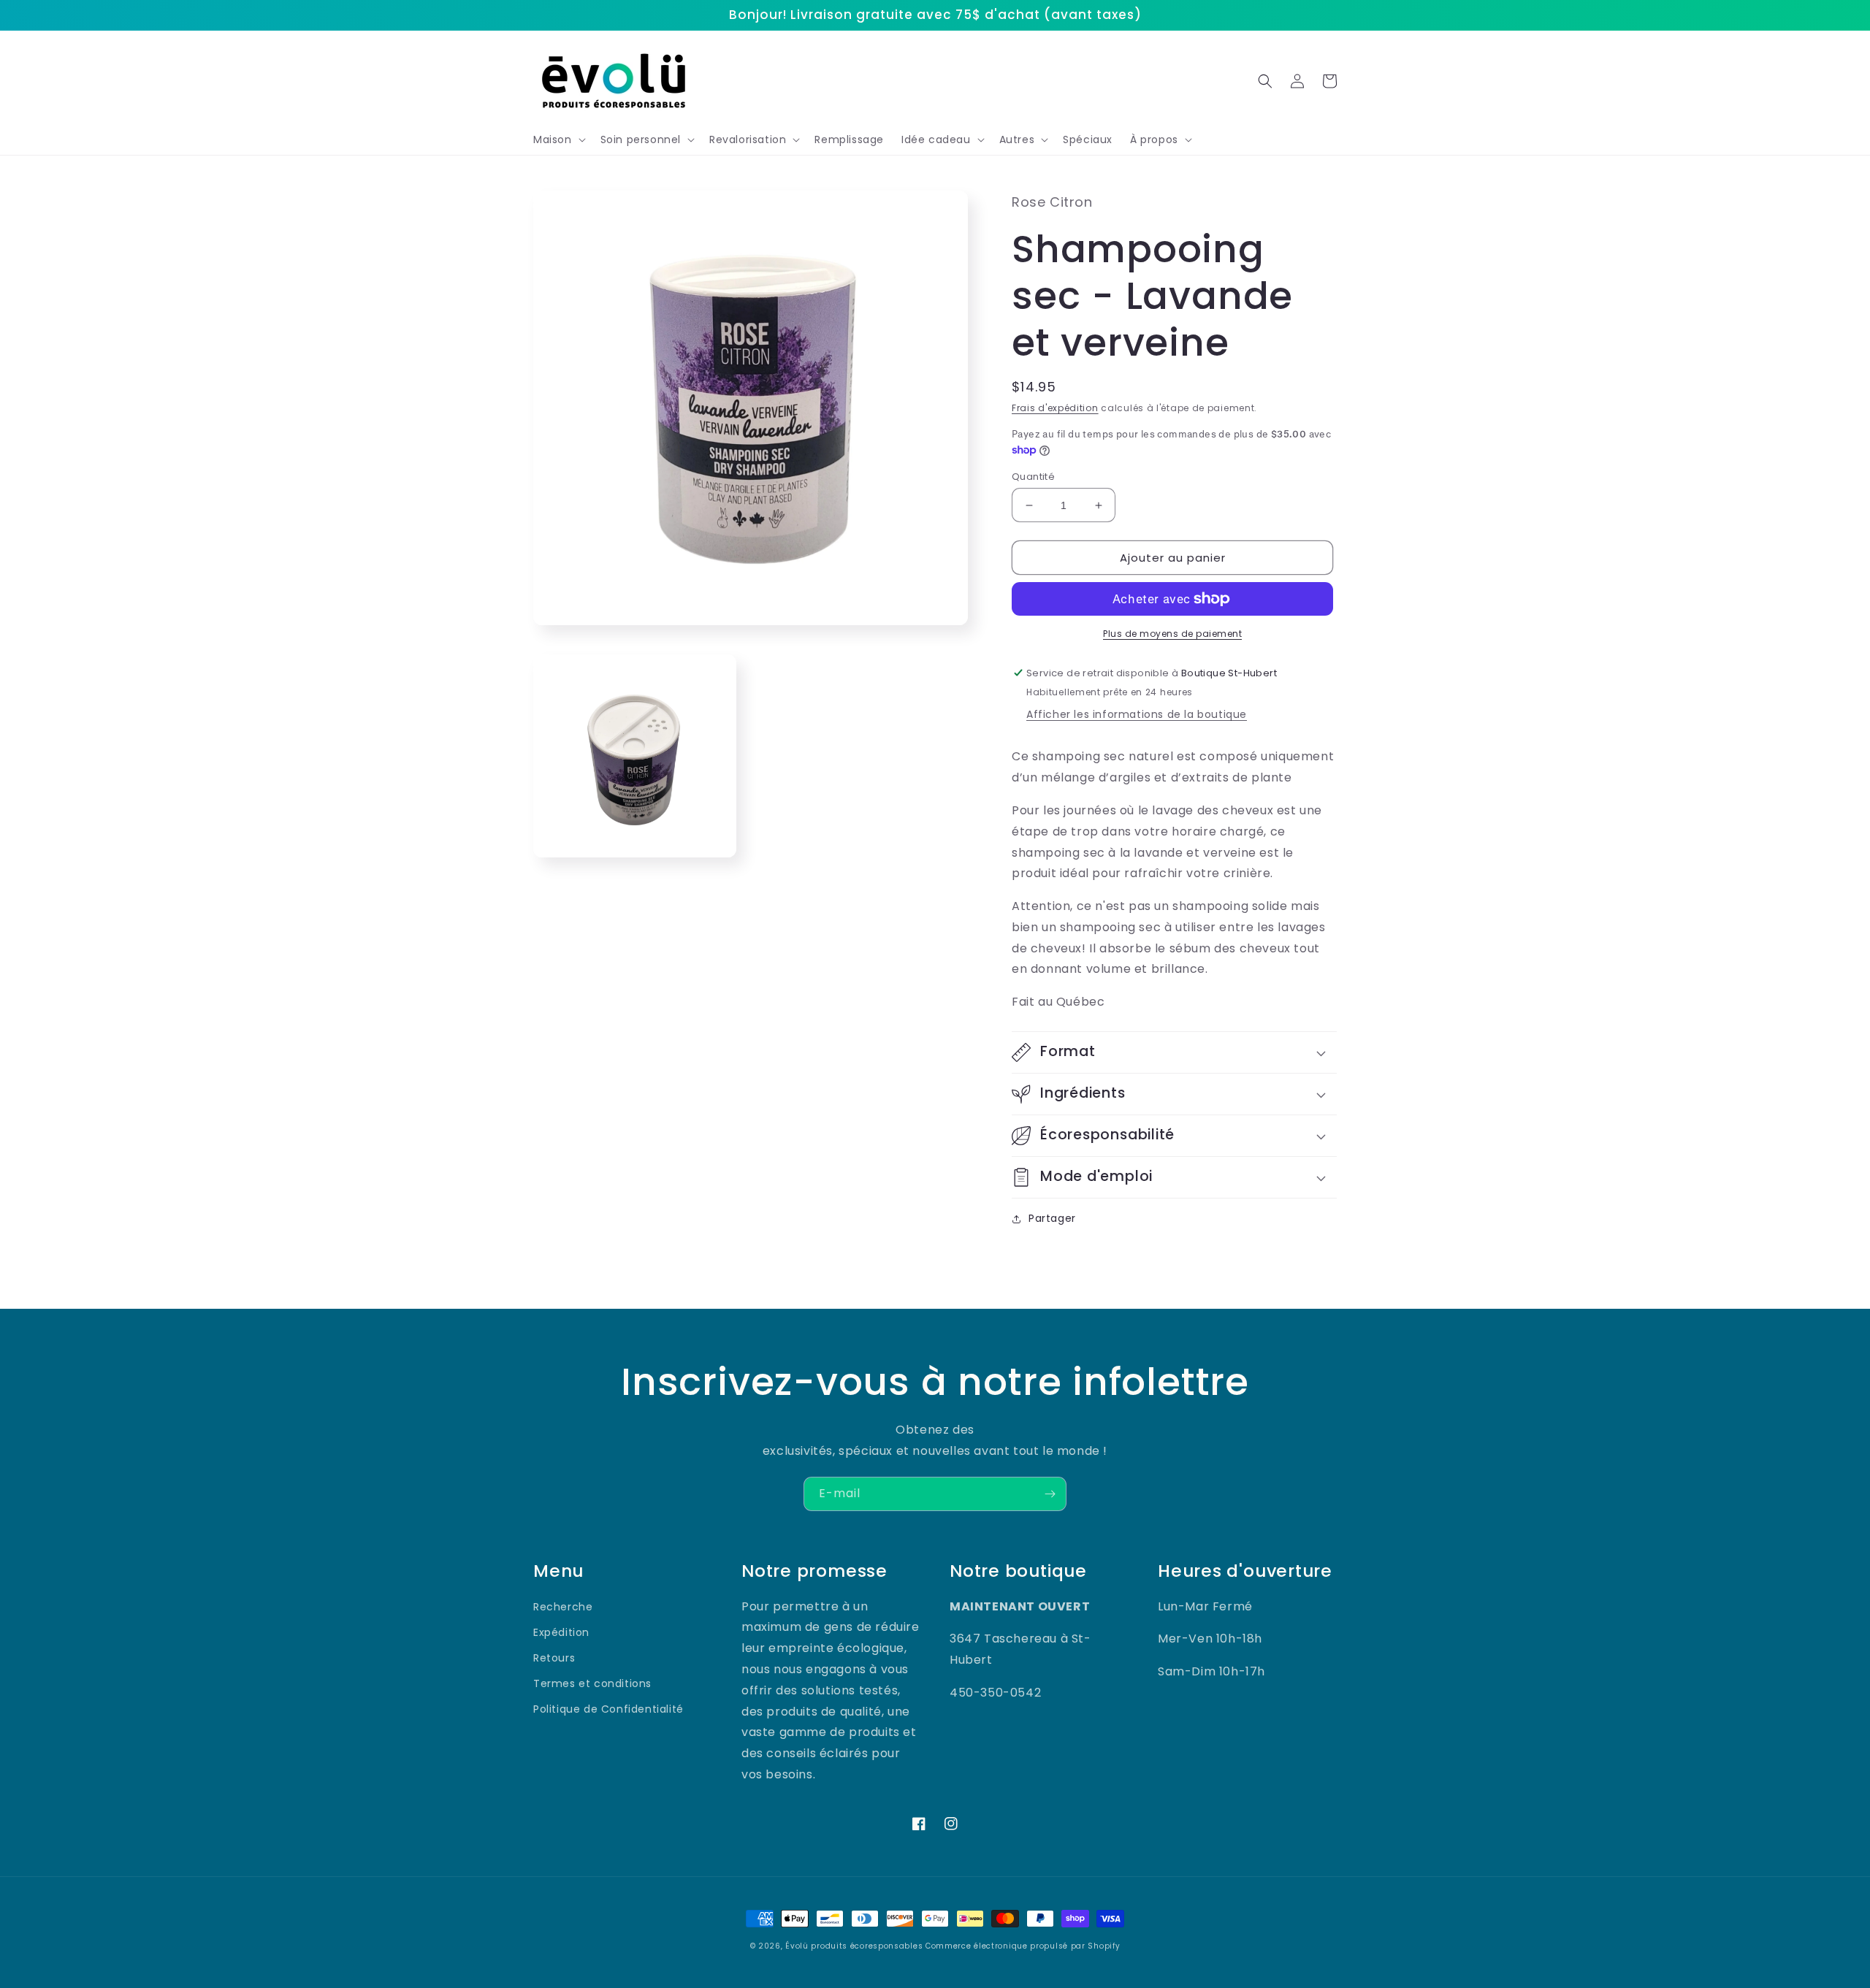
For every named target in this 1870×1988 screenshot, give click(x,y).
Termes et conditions (592, 1683)
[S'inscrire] (1050, 1494)
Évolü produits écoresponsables (854, 1946)
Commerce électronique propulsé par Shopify (1023, 1946)
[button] (558, 139)
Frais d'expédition (1055, 408)
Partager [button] (1052, 1218)
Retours (554, 1658)
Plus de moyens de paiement (1172, 634)
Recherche (563, 1607)
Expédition (561, 1632)
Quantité (1033, 477)
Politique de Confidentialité (608, 1709)
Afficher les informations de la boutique (1137, 714)
